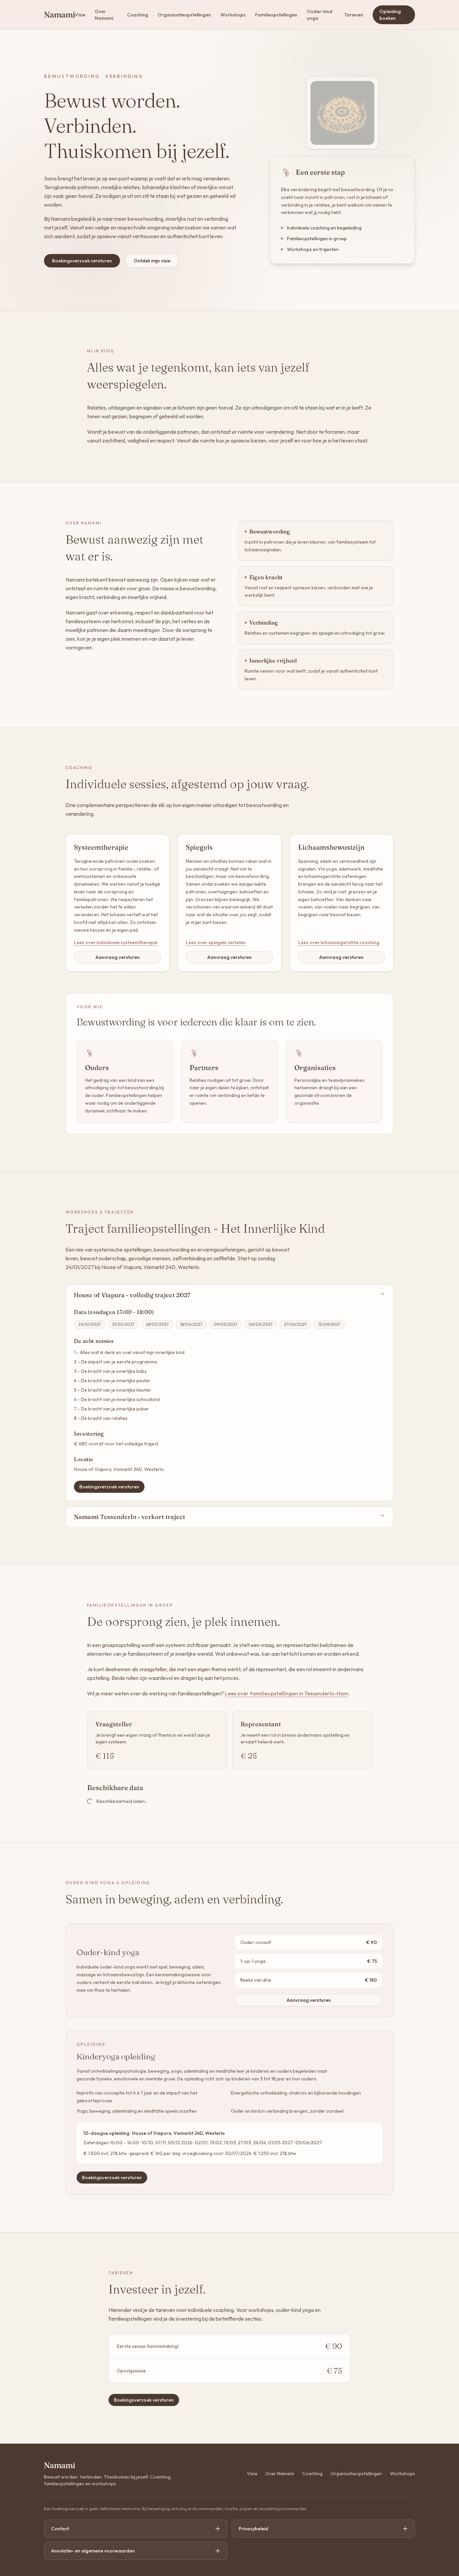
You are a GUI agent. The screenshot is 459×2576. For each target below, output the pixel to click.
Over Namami (104, 15)
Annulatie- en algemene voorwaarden (93, 2551)
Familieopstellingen (276, 15)
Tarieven (354, 15)
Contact (60, 2529)
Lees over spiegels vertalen (216, 942)
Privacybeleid (253, 2529)
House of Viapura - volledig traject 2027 (132, 1295)
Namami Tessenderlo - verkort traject (130, 1517)
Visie (80, 15)
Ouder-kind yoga (320, 15)
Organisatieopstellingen (184, 15)
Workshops (233, 15)
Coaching (138, 15)
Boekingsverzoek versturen (82, 261)
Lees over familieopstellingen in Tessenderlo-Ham (287, 1693)
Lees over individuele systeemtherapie (116, 942)
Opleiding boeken (390, 15)
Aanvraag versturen (118, 957)
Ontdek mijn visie (152, 261)
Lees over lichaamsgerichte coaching (339, 942)
